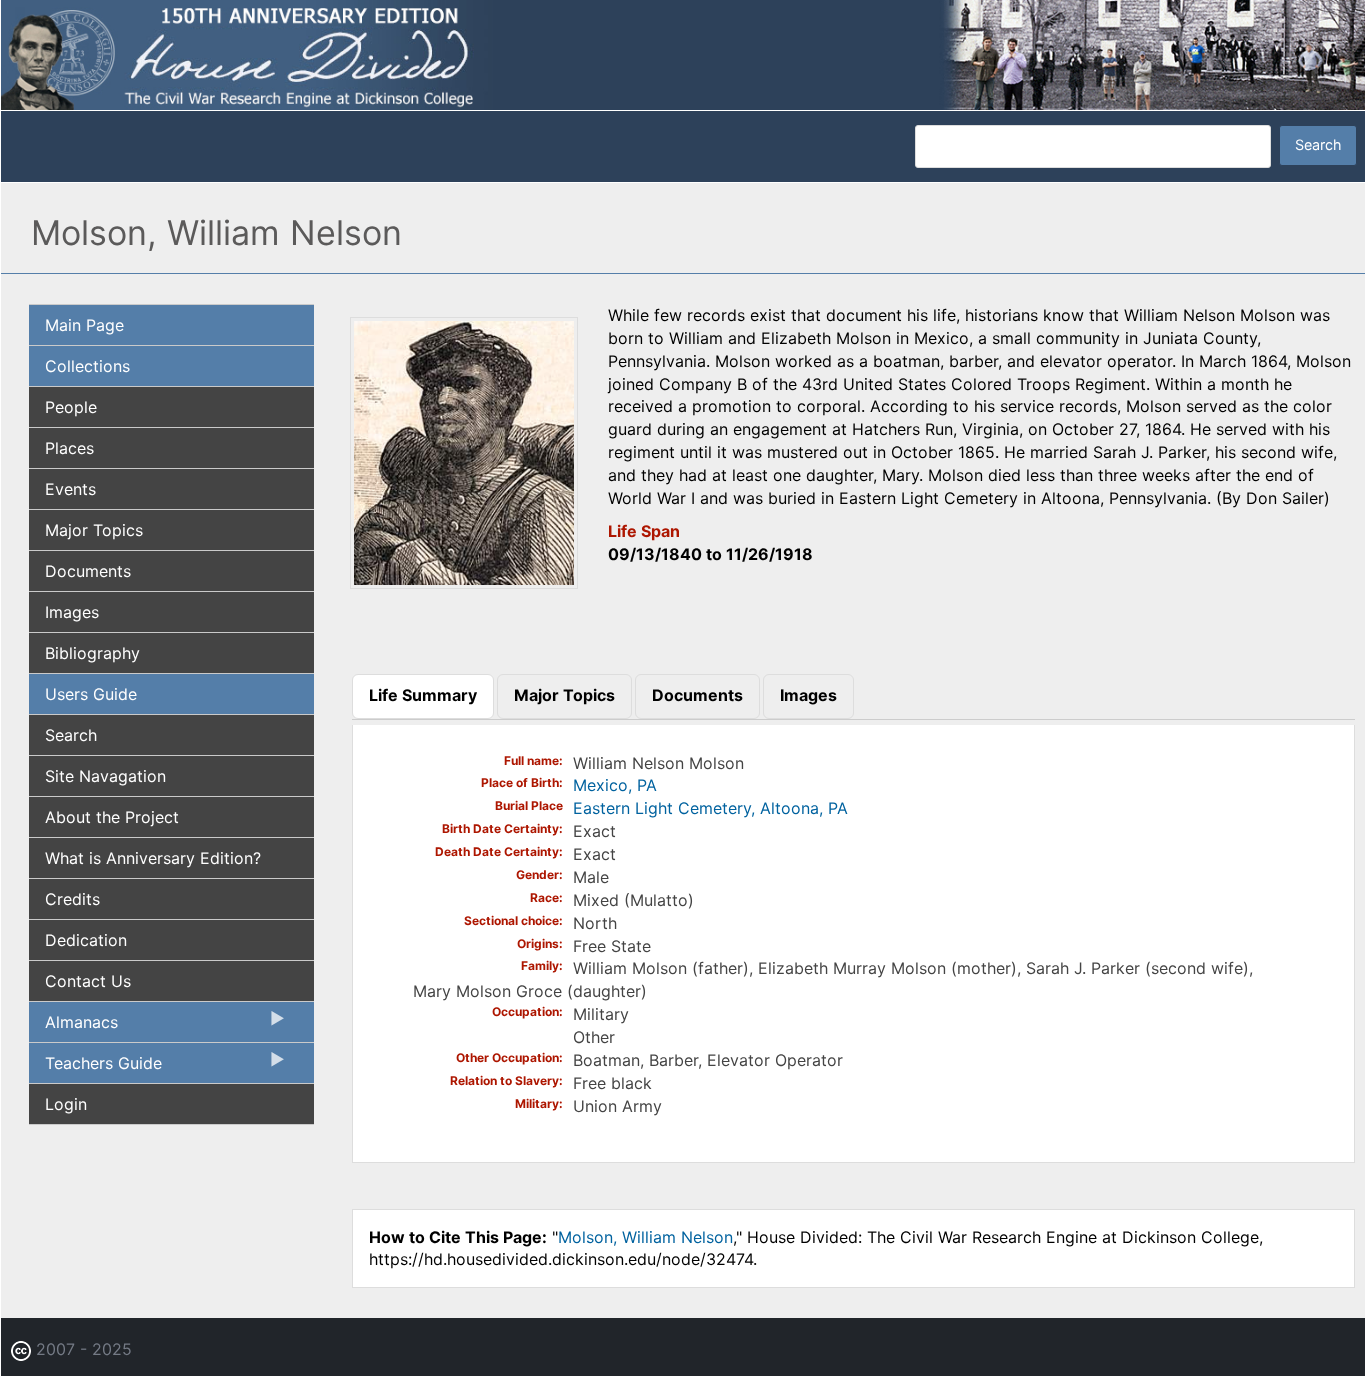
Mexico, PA (615, 785)
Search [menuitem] (71, 735)
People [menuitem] (71, 407)
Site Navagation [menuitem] (105, 776)
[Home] (683, 53)
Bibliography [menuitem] (92, 653)
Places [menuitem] (69, 448)
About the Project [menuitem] (112, 817)
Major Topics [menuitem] (94, 530)
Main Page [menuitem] (84, 325)
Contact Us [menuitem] (88, 981)
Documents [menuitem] (88, 571)
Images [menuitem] (72, 612)
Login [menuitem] (66, 1104)
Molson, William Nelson (645, 1237)
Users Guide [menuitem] (91, 694)
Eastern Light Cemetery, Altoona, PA (710, 808)
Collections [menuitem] (87, 366)
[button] (464, 582)
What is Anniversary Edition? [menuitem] (153, 858)
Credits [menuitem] (72, 899)
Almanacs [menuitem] (73, 1027)
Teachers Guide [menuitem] (95, 1068)
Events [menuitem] (70, 489)
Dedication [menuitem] (86, 940)
